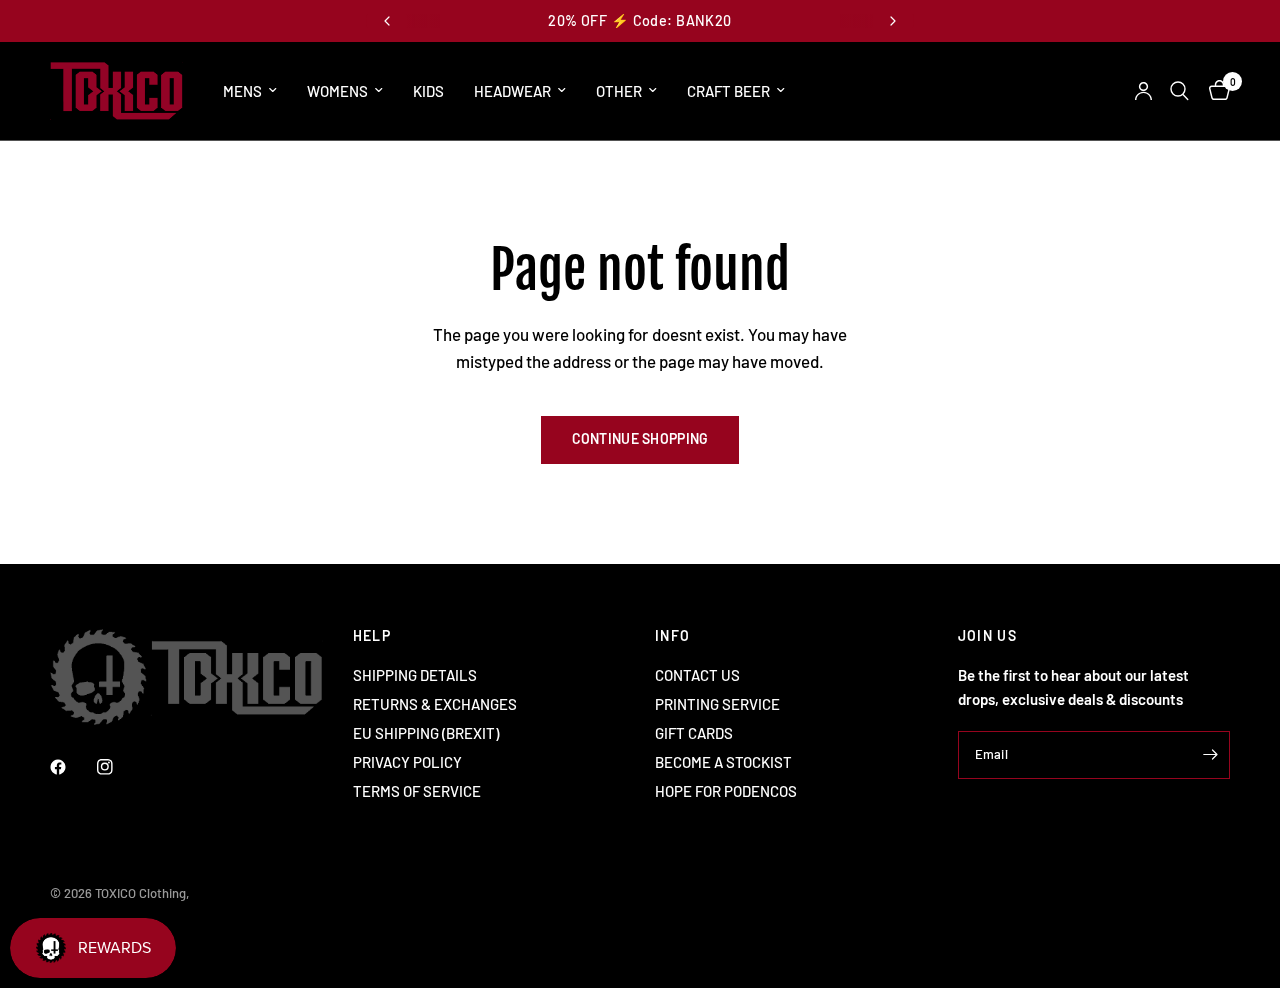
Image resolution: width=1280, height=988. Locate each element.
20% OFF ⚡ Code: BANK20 (639, 20)
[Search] (1179, 91)
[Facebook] (72, 767)
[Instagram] (119, 767)
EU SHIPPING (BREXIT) (426, 733)
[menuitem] (250, 91)
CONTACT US (697, 675)
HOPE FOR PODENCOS (726, 791)
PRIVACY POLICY (407, 762)
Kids (428, 91)
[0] (1214, 91)
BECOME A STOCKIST (723, 762)
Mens (242, 91)
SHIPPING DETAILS (415, 675)
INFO (673, 636)
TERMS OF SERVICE (417, 791)
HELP (372, 636)
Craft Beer (728, 91)
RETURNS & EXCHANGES (435, 704)
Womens (337, 91)
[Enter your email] (1210, 755)
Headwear (512, 91)
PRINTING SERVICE (717, 704)
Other (619, 91)
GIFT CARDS (694, 733)
